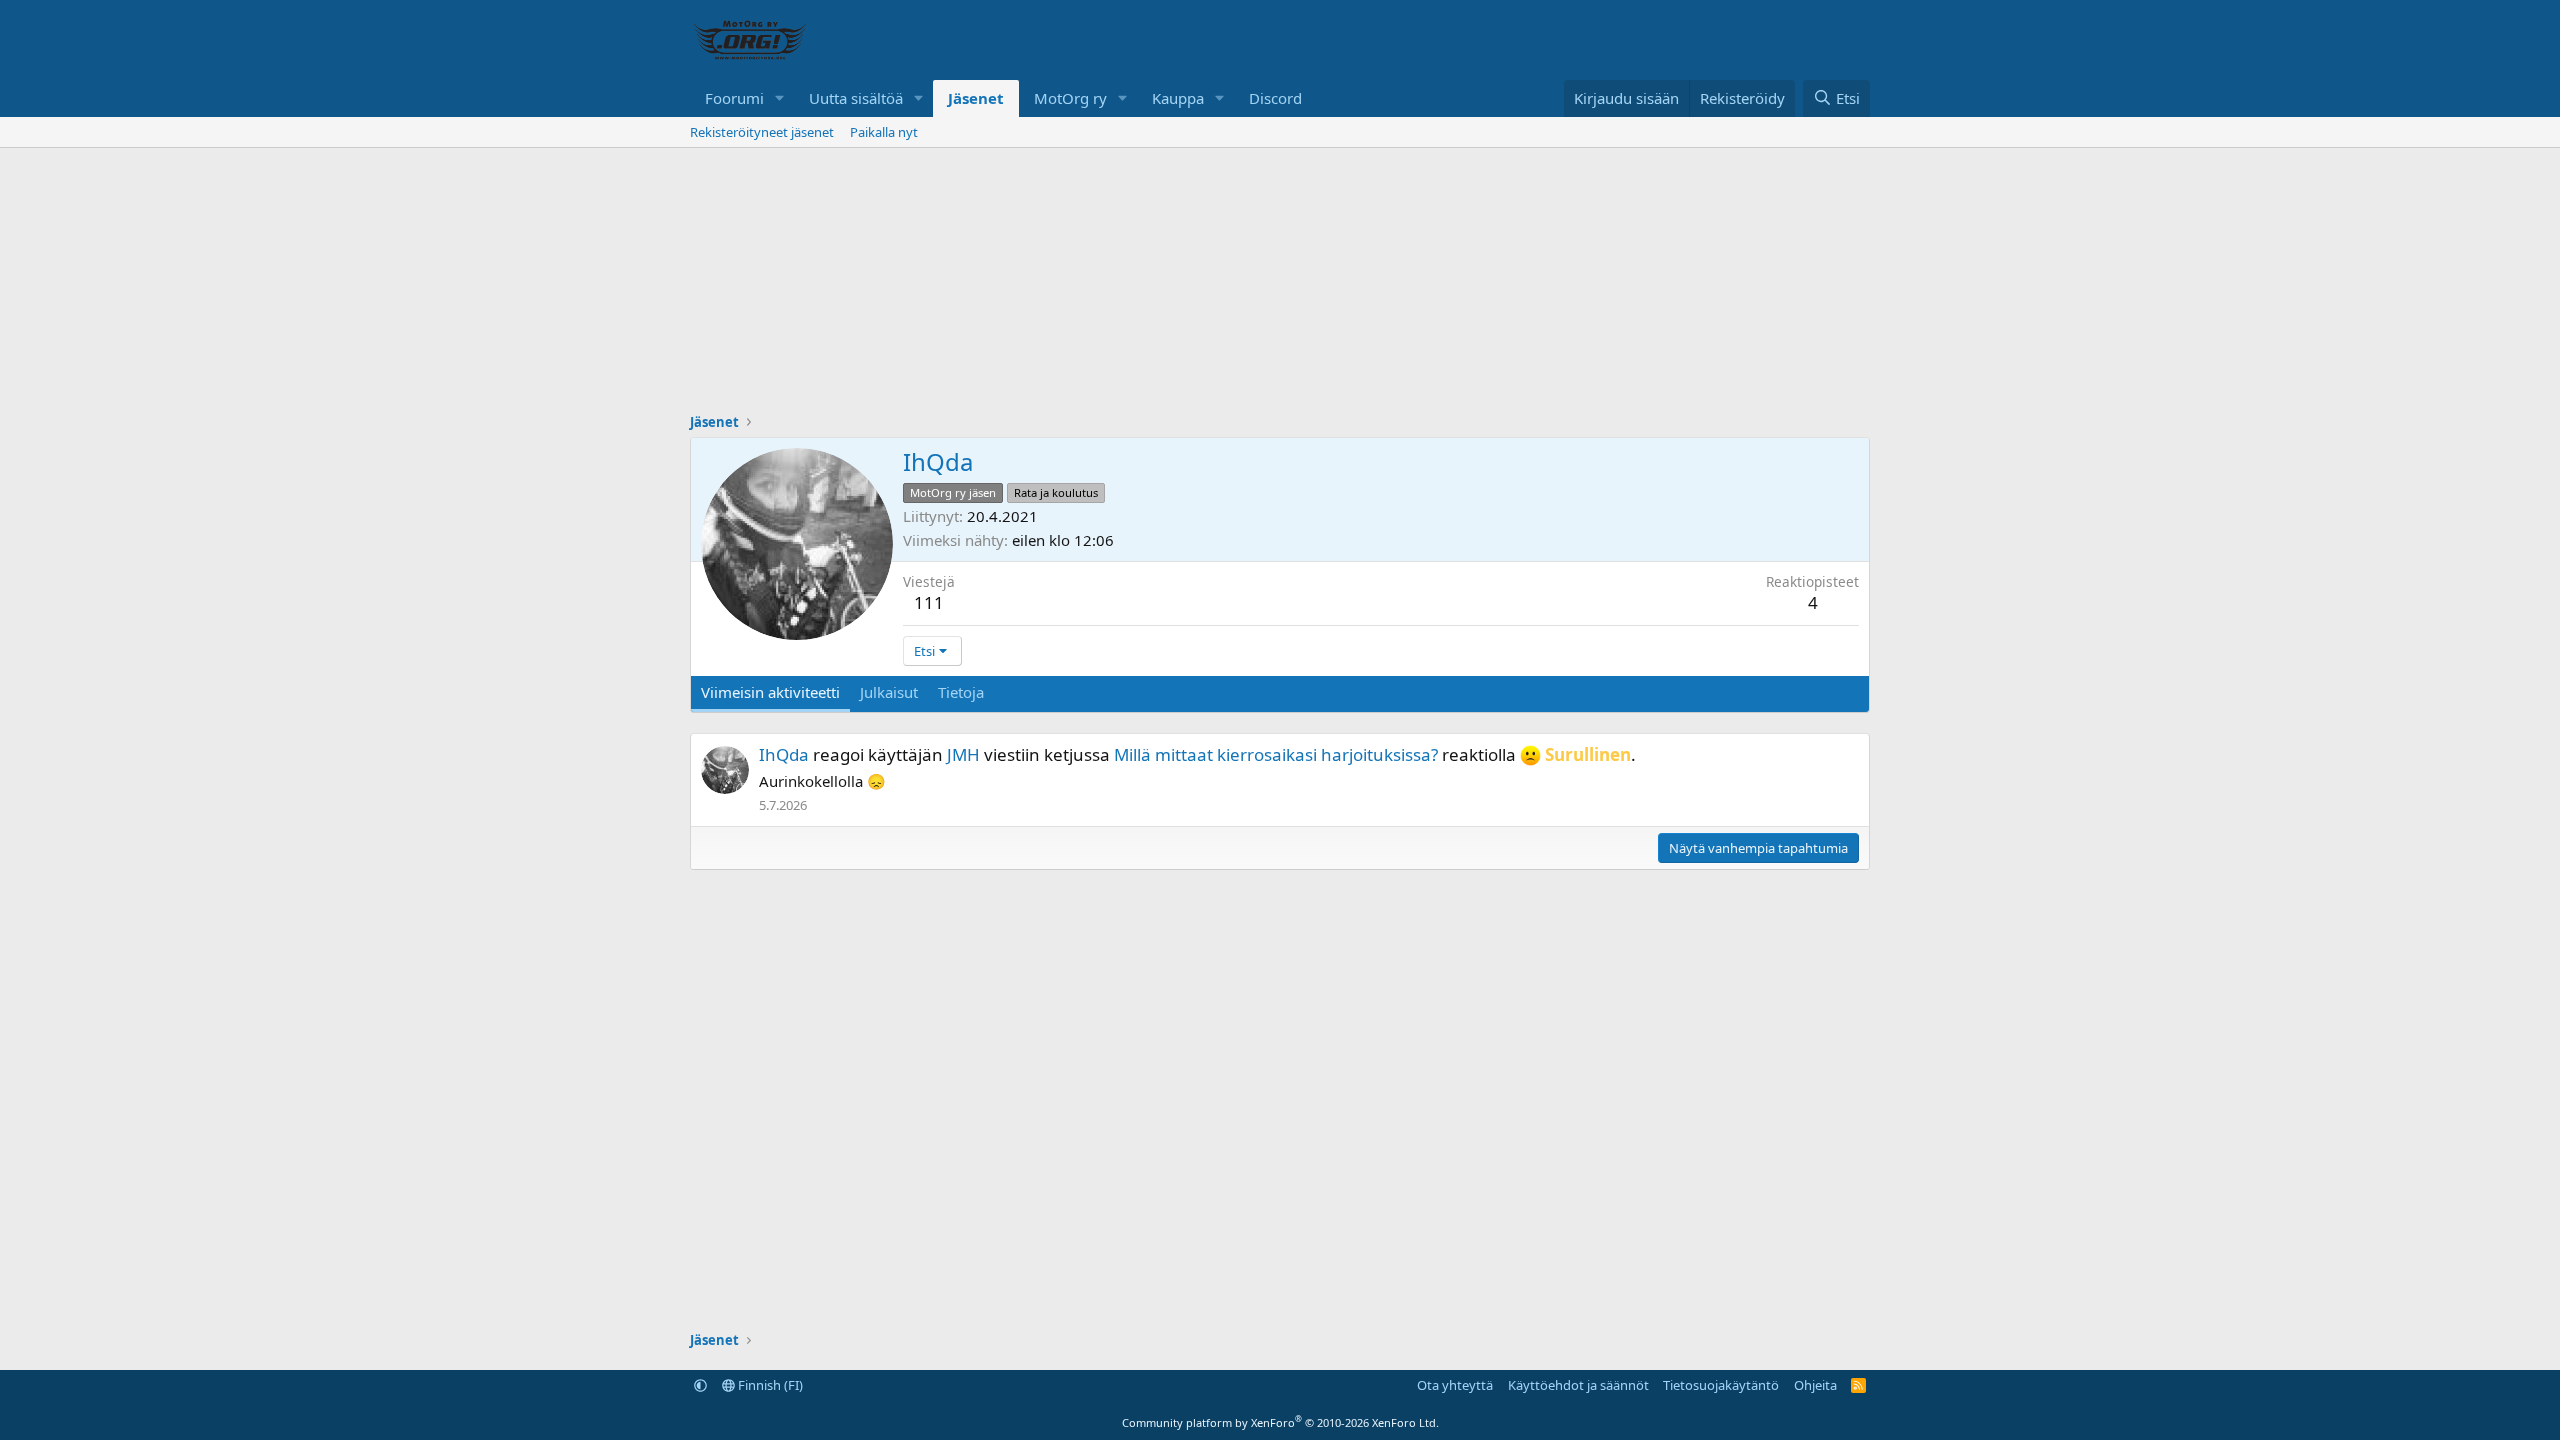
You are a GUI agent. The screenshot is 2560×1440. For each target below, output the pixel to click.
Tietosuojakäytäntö (1721, 1385)
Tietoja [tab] (961, 692)
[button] (780, 98)
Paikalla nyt (884, 132)
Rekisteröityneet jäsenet (762, 132)
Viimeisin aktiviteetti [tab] (770, 692)
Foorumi (734, 98)
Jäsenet (976, 98)
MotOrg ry (1070, 98)
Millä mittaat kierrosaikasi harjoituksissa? (1276, 754)
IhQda (784, 754)
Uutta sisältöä (856, 98)
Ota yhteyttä (1455, 1385)
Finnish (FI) (769, 1385)
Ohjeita (1815, 1385)
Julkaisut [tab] (889, 692)
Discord (1275, 98)
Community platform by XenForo (1280, 1422)
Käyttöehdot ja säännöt (1578, 1385)
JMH (963, 754)
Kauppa (1178, 98)
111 (929, 602)
